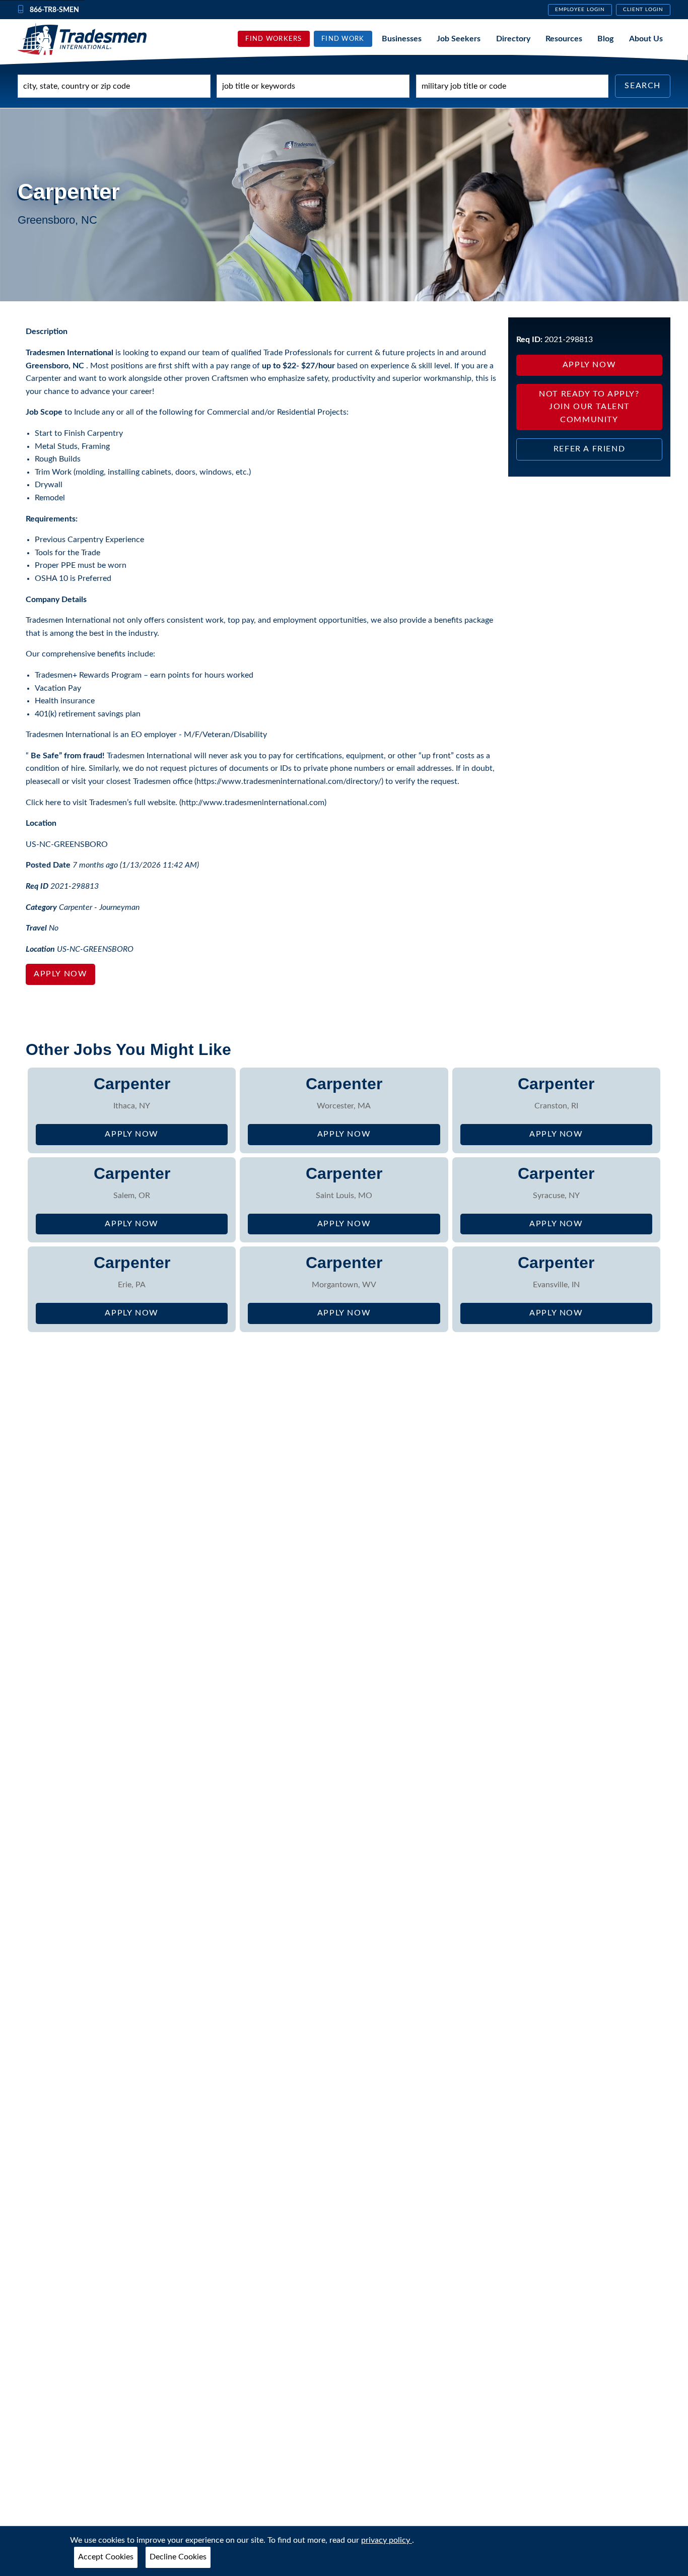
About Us (646, 38)
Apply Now (60, 974)
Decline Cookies (178, 2557)
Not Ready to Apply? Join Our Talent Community (589, 407)
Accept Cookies (106, 2557)
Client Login (643, 10)
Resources (564, 38)
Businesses (402, 38)
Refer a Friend (589, 449)
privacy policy (387, 2540)
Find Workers (273, 39)
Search (643, 86)
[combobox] (114, 86)
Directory (513, 38)
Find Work (343, 39)
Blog (605, 38)
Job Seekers (459, 38)
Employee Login (580, 10)
